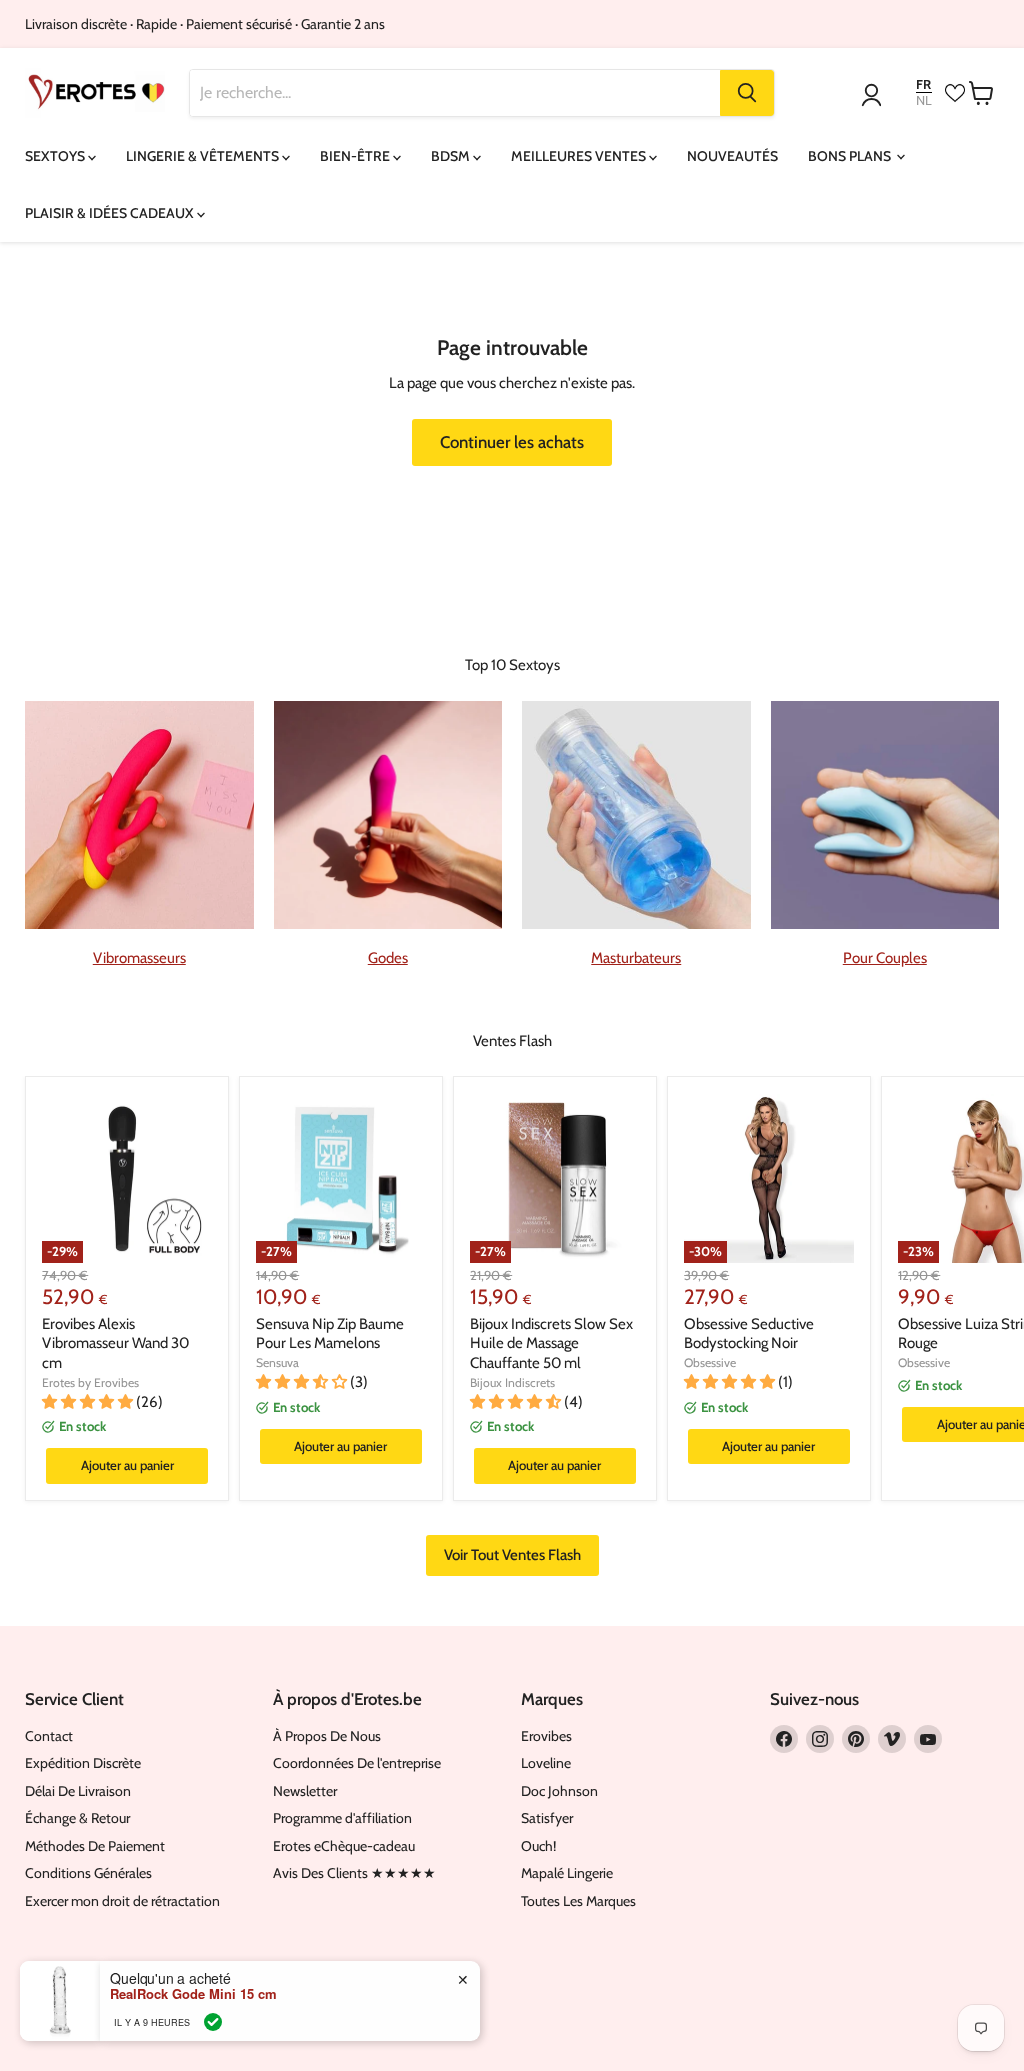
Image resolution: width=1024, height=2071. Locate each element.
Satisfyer (547, 1818)
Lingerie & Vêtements (204, 156)
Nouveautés (732, 156)
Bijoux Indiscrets (512, 1382)
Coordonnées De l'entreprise (357, 1763)
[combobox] (455, 93)
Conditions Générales (88, 1873)
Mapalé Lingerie (567, 1873)
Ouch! (538, 1846)
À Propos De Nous (327, 1736)
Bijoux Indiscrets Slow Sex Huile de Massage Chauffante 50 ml (551, 1343)
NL (924, 100)
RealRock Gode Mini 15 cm (193, 1994)
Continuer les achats (512, 442)
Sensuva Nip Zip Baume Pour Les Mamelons (330, 1334)
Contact (49, 1736)
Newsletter (305, 1791)
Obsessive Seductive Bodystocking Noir (749, 1334)
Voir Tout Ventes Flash (512, 1555)
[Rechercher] (747, 93)
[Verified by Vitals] (213, 2022)
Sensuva (277, 1362)
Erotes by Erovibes (90, 1382)
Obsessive (710, 1362)
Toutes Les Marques (578, 1901)
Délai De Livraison (78, 1791)
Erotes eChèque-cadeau (344, 1846)
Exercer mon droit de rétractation (122, 1901)
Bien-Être (356, 156)
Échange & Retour (77, 1818)
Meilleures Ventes (580, 156)
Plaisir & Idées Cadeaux (111, 213)
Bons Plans (851, 156)
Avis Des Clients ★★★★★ (354, 1873)
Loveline (546, 1763)
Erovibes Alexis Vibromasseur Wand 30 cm (115, 1343)
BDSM (452, 156)
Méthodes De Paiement (95, 1846)
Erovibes (546, 1736)
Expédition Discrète (83, 1763)
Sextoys (56, 156)
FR (923, 84)
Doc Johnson (559, 1791)
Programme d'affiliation (342, 1818)
